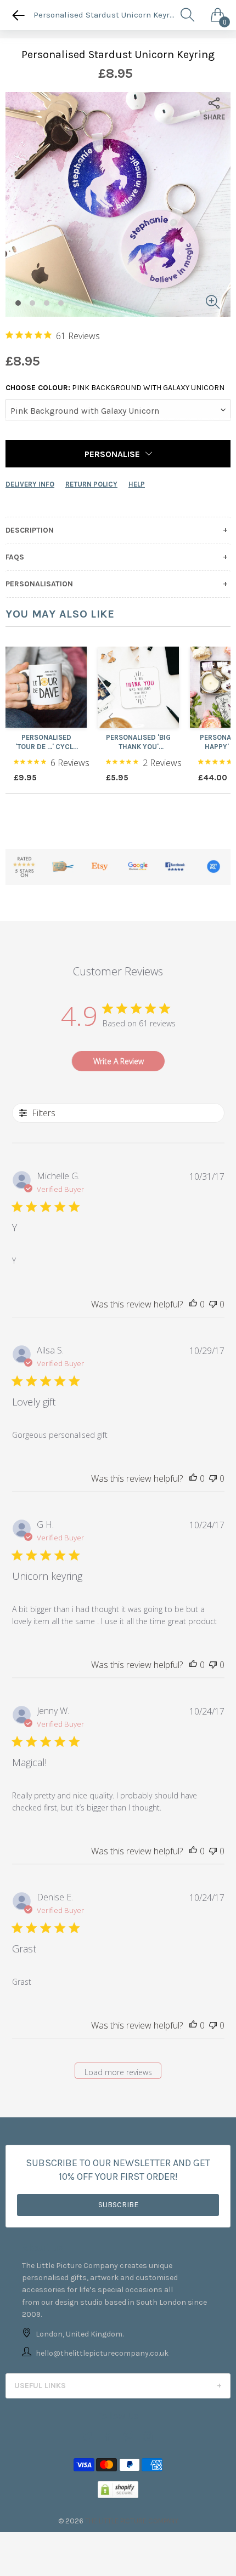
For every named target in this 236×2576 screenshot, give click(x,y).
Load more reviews (118, 2072)
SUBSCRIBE (118, 2205)
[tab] (118, 2386)
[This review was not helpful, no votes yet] (213, 1305)
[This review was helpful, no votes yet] (193, 1305)
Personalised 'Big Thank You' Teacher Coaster (138, 742)
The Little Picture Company (132, 2521)
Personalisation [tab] (39, 584)
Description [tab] (30, 530)
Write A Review (119, 1061)
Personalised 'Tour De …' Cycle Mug (46, 742)
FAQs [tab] (15, 557)
